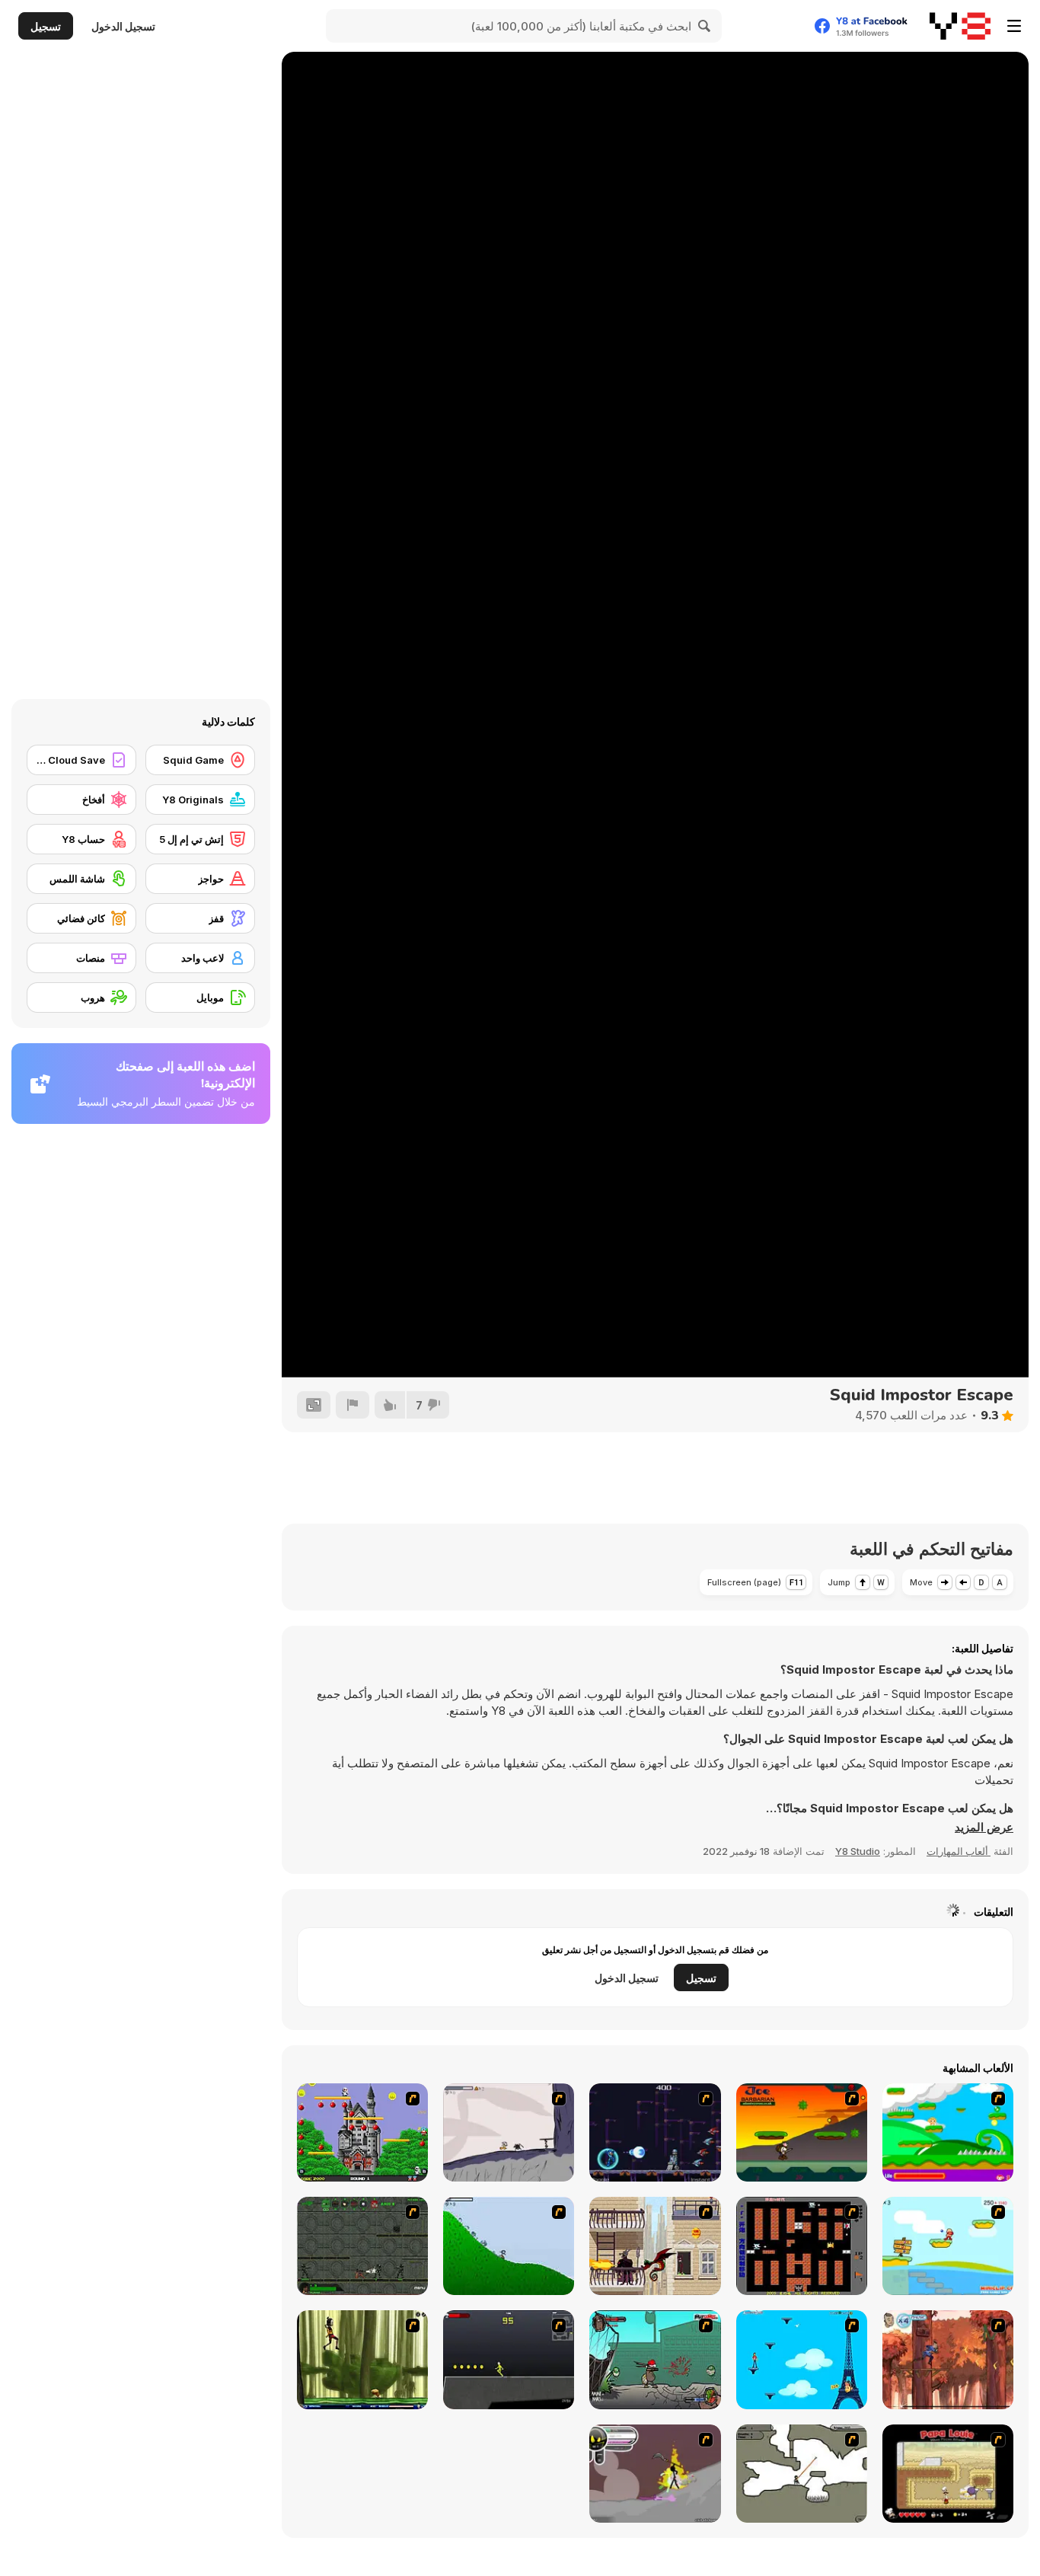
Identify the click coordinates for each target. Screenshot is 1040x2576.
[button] (984, 1827)
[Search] (705, 26)
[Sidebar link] (1014, 26)
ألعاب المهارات (959, 1851)
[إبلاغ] (353, 1405)
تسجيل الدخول (123, 26)
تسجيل (46, 26)
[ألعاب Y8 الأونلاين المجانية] (960, 26)
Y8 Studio (858, 1851)
